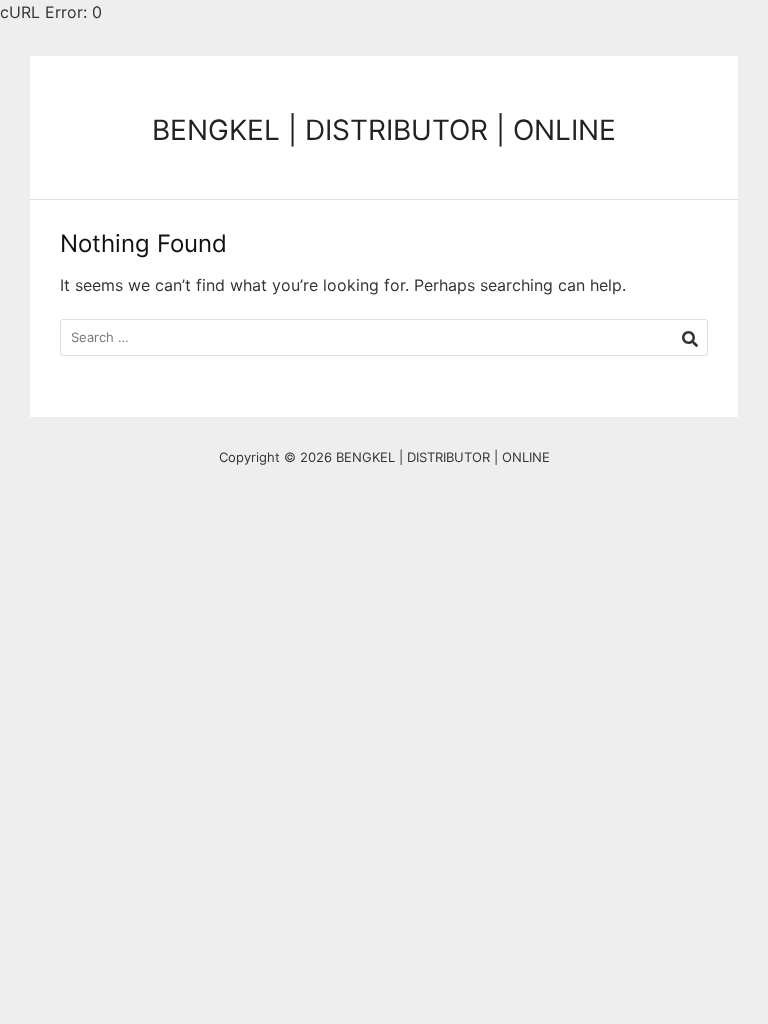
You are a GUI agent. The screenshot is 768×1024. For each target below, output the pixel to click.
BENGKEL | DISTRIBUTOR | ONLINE (384, 130)
